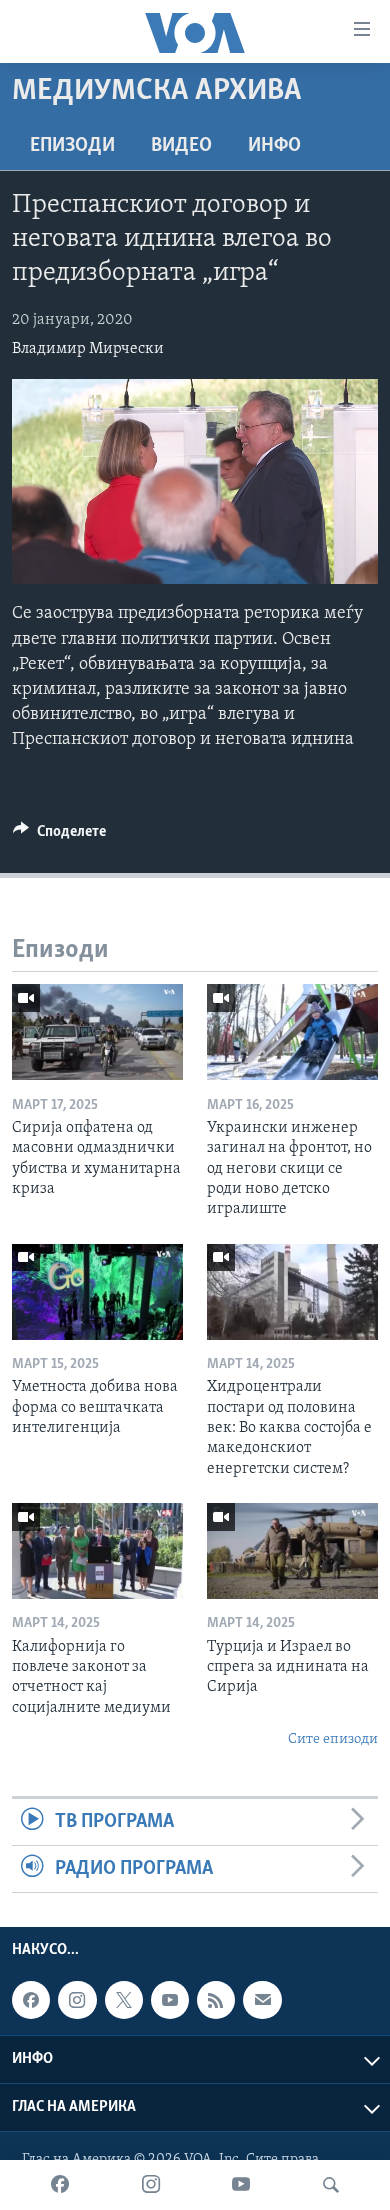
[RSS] (216, 2000)
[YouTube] (241, 2185)
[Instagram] (151, 2185)
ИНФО (274, 146)
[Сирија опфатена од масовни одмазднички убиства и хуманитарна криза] (97, 1032)
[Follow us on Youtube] (170, 2000)
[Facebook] (60, 2185)
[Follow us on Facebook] (31, 2000)
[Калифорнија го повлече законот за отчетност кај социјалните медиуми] (97, 1551)
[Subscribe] (262, 2000)
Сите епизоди (333, 1739)
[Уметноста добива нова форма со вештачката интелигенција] (97, 1292)
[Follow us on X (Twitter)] (124, 2000)
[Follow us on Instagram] (77, 2000)
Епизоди (72, 146)
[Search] (331, 2185)
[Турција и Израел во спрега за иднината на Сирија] (292, 1551)
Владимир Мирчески (88, 349)
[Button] (59, 836)
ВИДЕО (181, 146)
